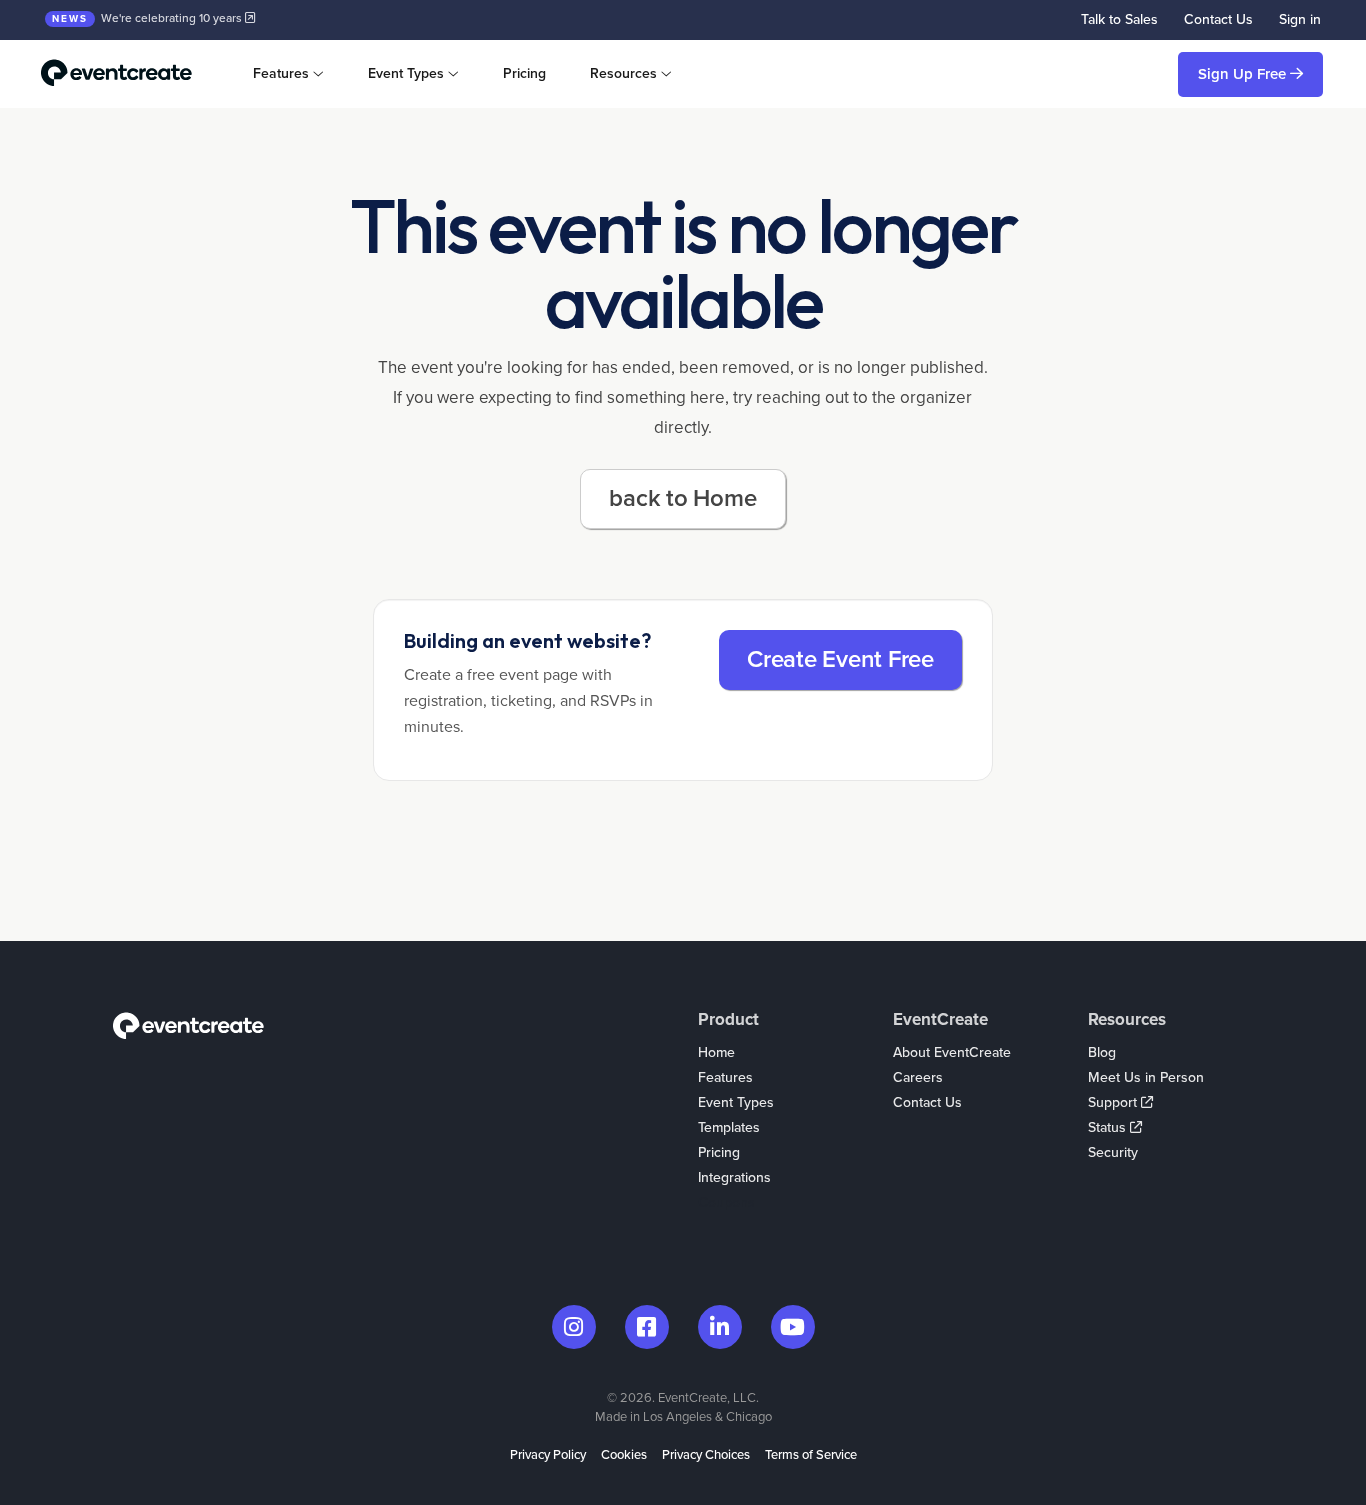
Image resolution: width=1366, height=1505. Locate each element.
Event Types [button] (406, 73)
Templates (729, 1127)
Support (1114, 1102)
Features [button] (281, 73)
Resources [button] (623, 73)
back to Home (682, 498)
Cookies (624, 1455)
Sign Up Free (1244, 74)
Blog (1102, 1052)
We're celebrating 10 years (148, 18)
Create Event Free (840, 659)
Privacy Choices (706, 1455)
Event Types (736, 1102)
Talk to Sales (1119, 19)
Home (716, 1052)
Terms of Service (811, 1455)
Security (1113, 1152)
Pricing (524, 73)
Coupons (726, 1202)
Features (725, 1077)
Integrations (734, 1177)
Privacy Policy (548, 1455)
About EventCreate (952, 1052)
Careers (918, 1077)
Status (1109, 1127)
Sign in (1300, 19)
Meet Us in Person (1146, 1077)
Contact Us (1218, 19)
